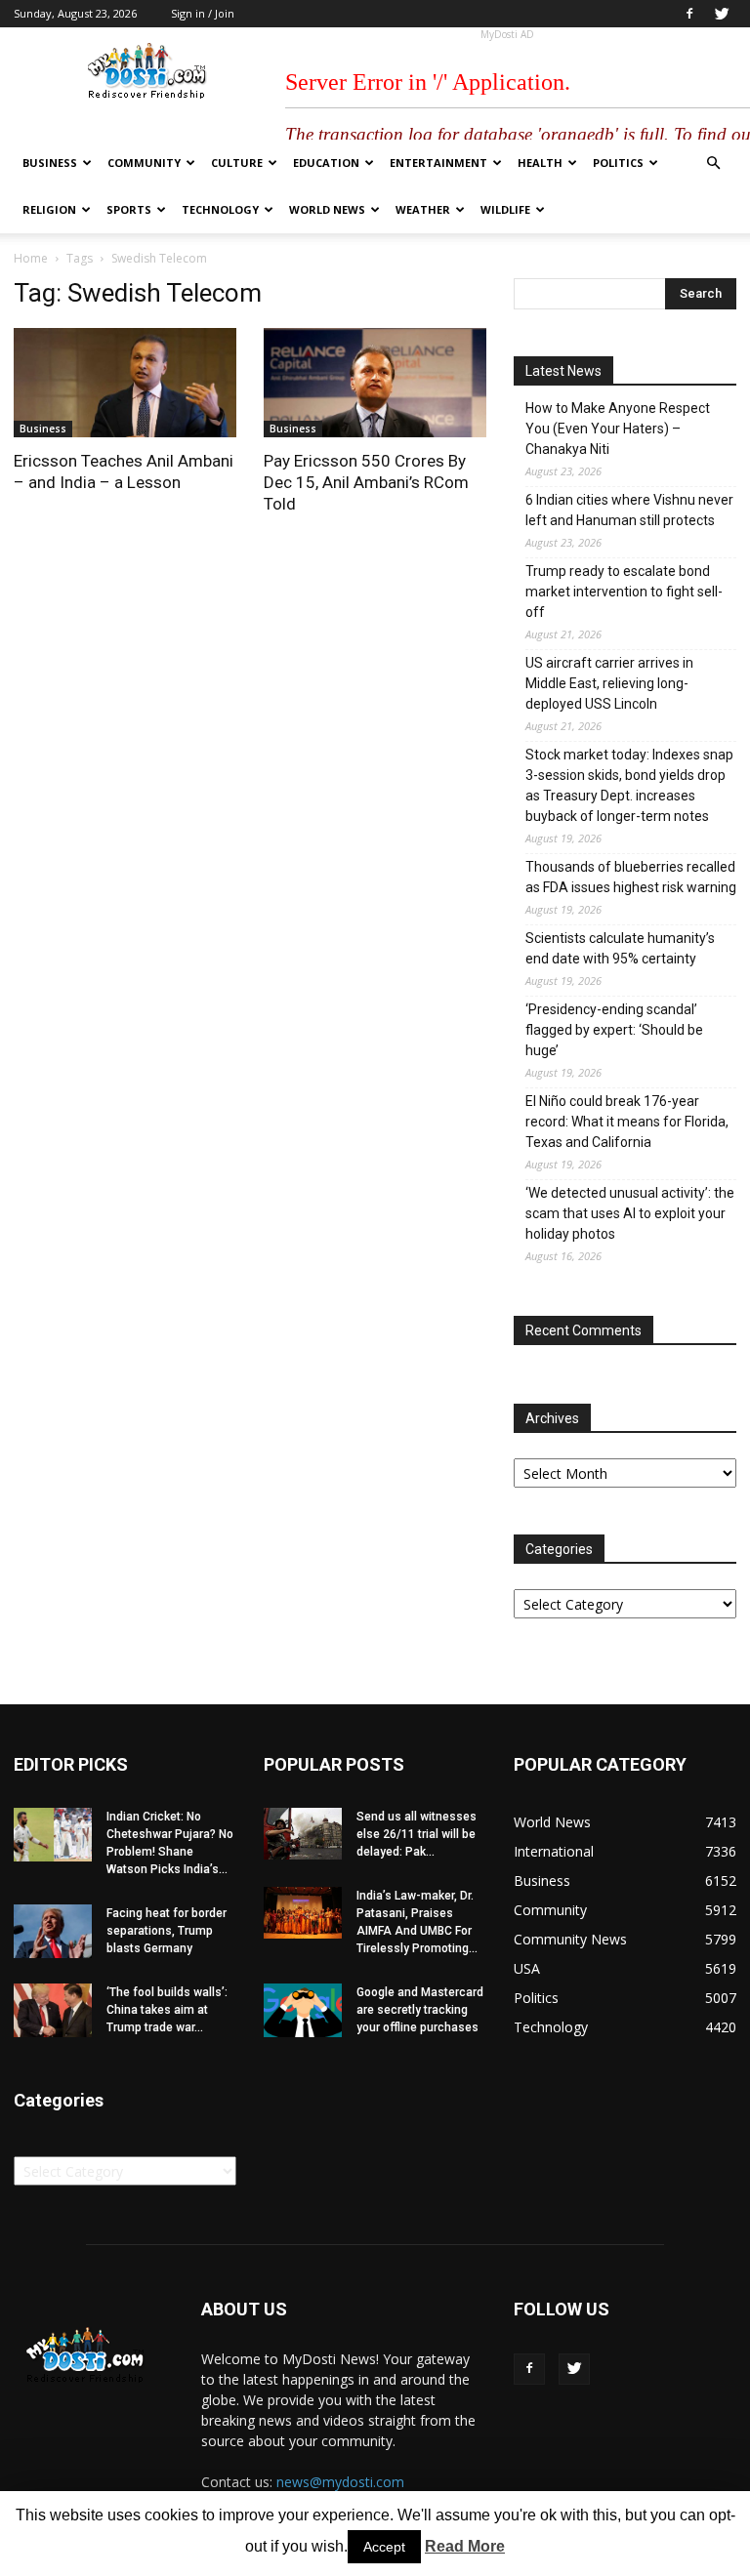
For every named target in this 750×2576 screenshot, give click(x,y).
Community (144, 163)
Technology (220, 209)
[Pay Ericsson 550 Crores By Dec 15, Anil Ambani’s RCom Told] (375, 383)
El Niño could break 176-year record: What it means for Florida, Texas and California (627, 1122)
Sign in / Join (203, 13)
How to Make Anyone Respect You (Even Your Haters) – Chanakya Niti (618, 429)
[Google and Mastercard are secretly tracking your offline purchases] (303, 2010)
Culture (237, 163)
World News (327, 209)
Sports (129, 209)
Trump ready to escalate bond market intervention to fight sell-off (624, 592)
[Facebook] (689, 14)
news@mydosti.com (340, 2482)
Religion (49, 209)
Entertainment (438, 163)
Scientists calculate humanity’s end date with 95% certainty (620, 948)
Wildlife (505, 209)
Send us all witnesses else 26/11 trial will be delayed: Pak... (417, 1834)
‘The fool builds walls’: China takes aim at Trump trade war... (167, 2010)
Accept (384, 2547)
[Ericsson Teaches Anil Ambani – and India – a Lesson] (125, 383)
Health (540, 163)
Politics (618, 163)
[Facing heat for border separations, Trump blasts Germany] (53, 1931)
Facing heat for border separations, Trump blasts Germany (167, 1931)
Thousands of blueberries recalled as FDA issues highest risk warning (631, 877)
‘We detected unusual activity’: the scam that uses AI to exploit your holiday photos (630, 1213)
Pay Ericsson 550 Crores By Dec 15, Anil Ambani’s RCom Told (366, 482)
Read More (465, 2546)
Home (31, 258)
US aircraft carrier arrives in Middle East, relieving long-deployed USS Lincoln (609, 683)
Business (50, 163)
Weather (423, 209)
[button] (713, 164)
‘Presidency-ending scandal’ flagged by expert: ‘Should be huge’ (614, 1030)
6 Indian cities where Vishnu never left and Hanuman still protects (629, 510)
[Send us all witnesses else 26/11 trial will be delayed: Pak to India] (303, 1834)
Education (326, 163)
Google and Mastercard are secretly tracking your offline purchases (420, 2010)
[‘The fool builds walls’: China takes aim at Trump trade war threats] (53, 2010)
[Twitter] (722, 14)
